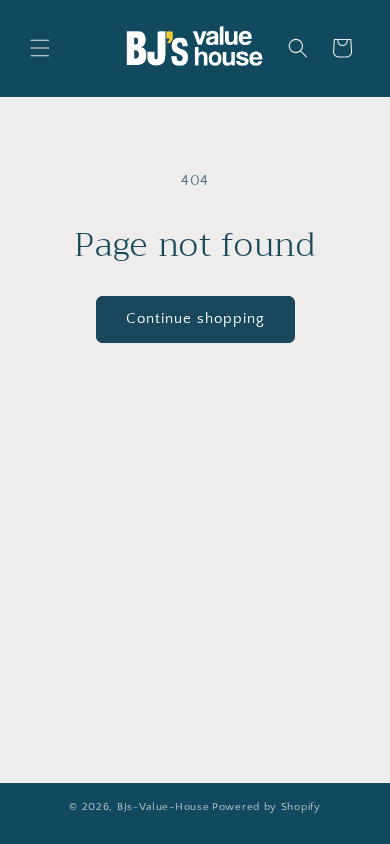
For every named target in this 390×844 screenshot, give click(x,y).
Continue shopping (195, 318)
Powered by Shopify (266, 807)
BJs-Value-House (163, 807)
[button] (40, 48)
